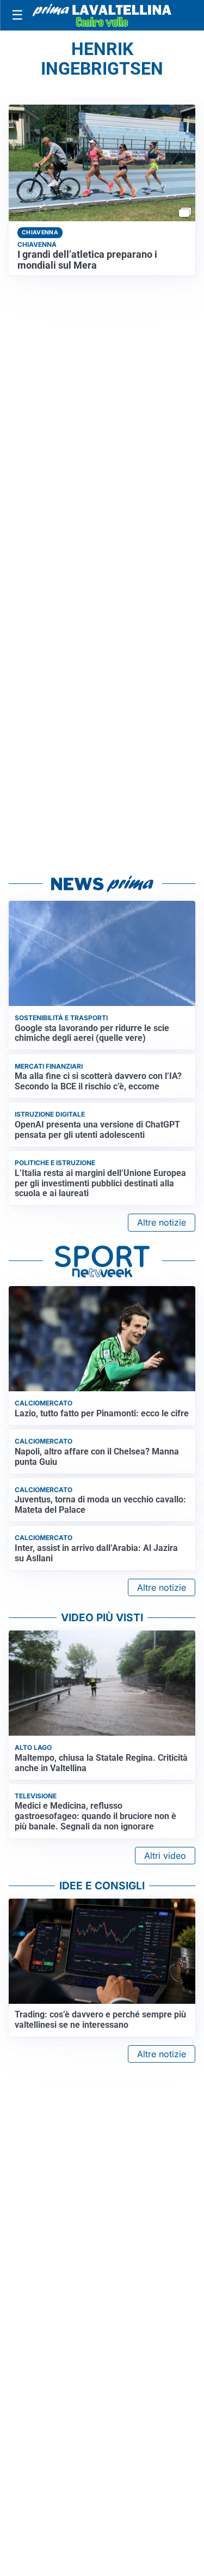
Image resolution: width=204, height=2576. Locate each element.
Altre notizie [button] (162, 1222)
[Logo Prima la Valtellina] (102, 16)
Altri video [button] (165, 1856)
